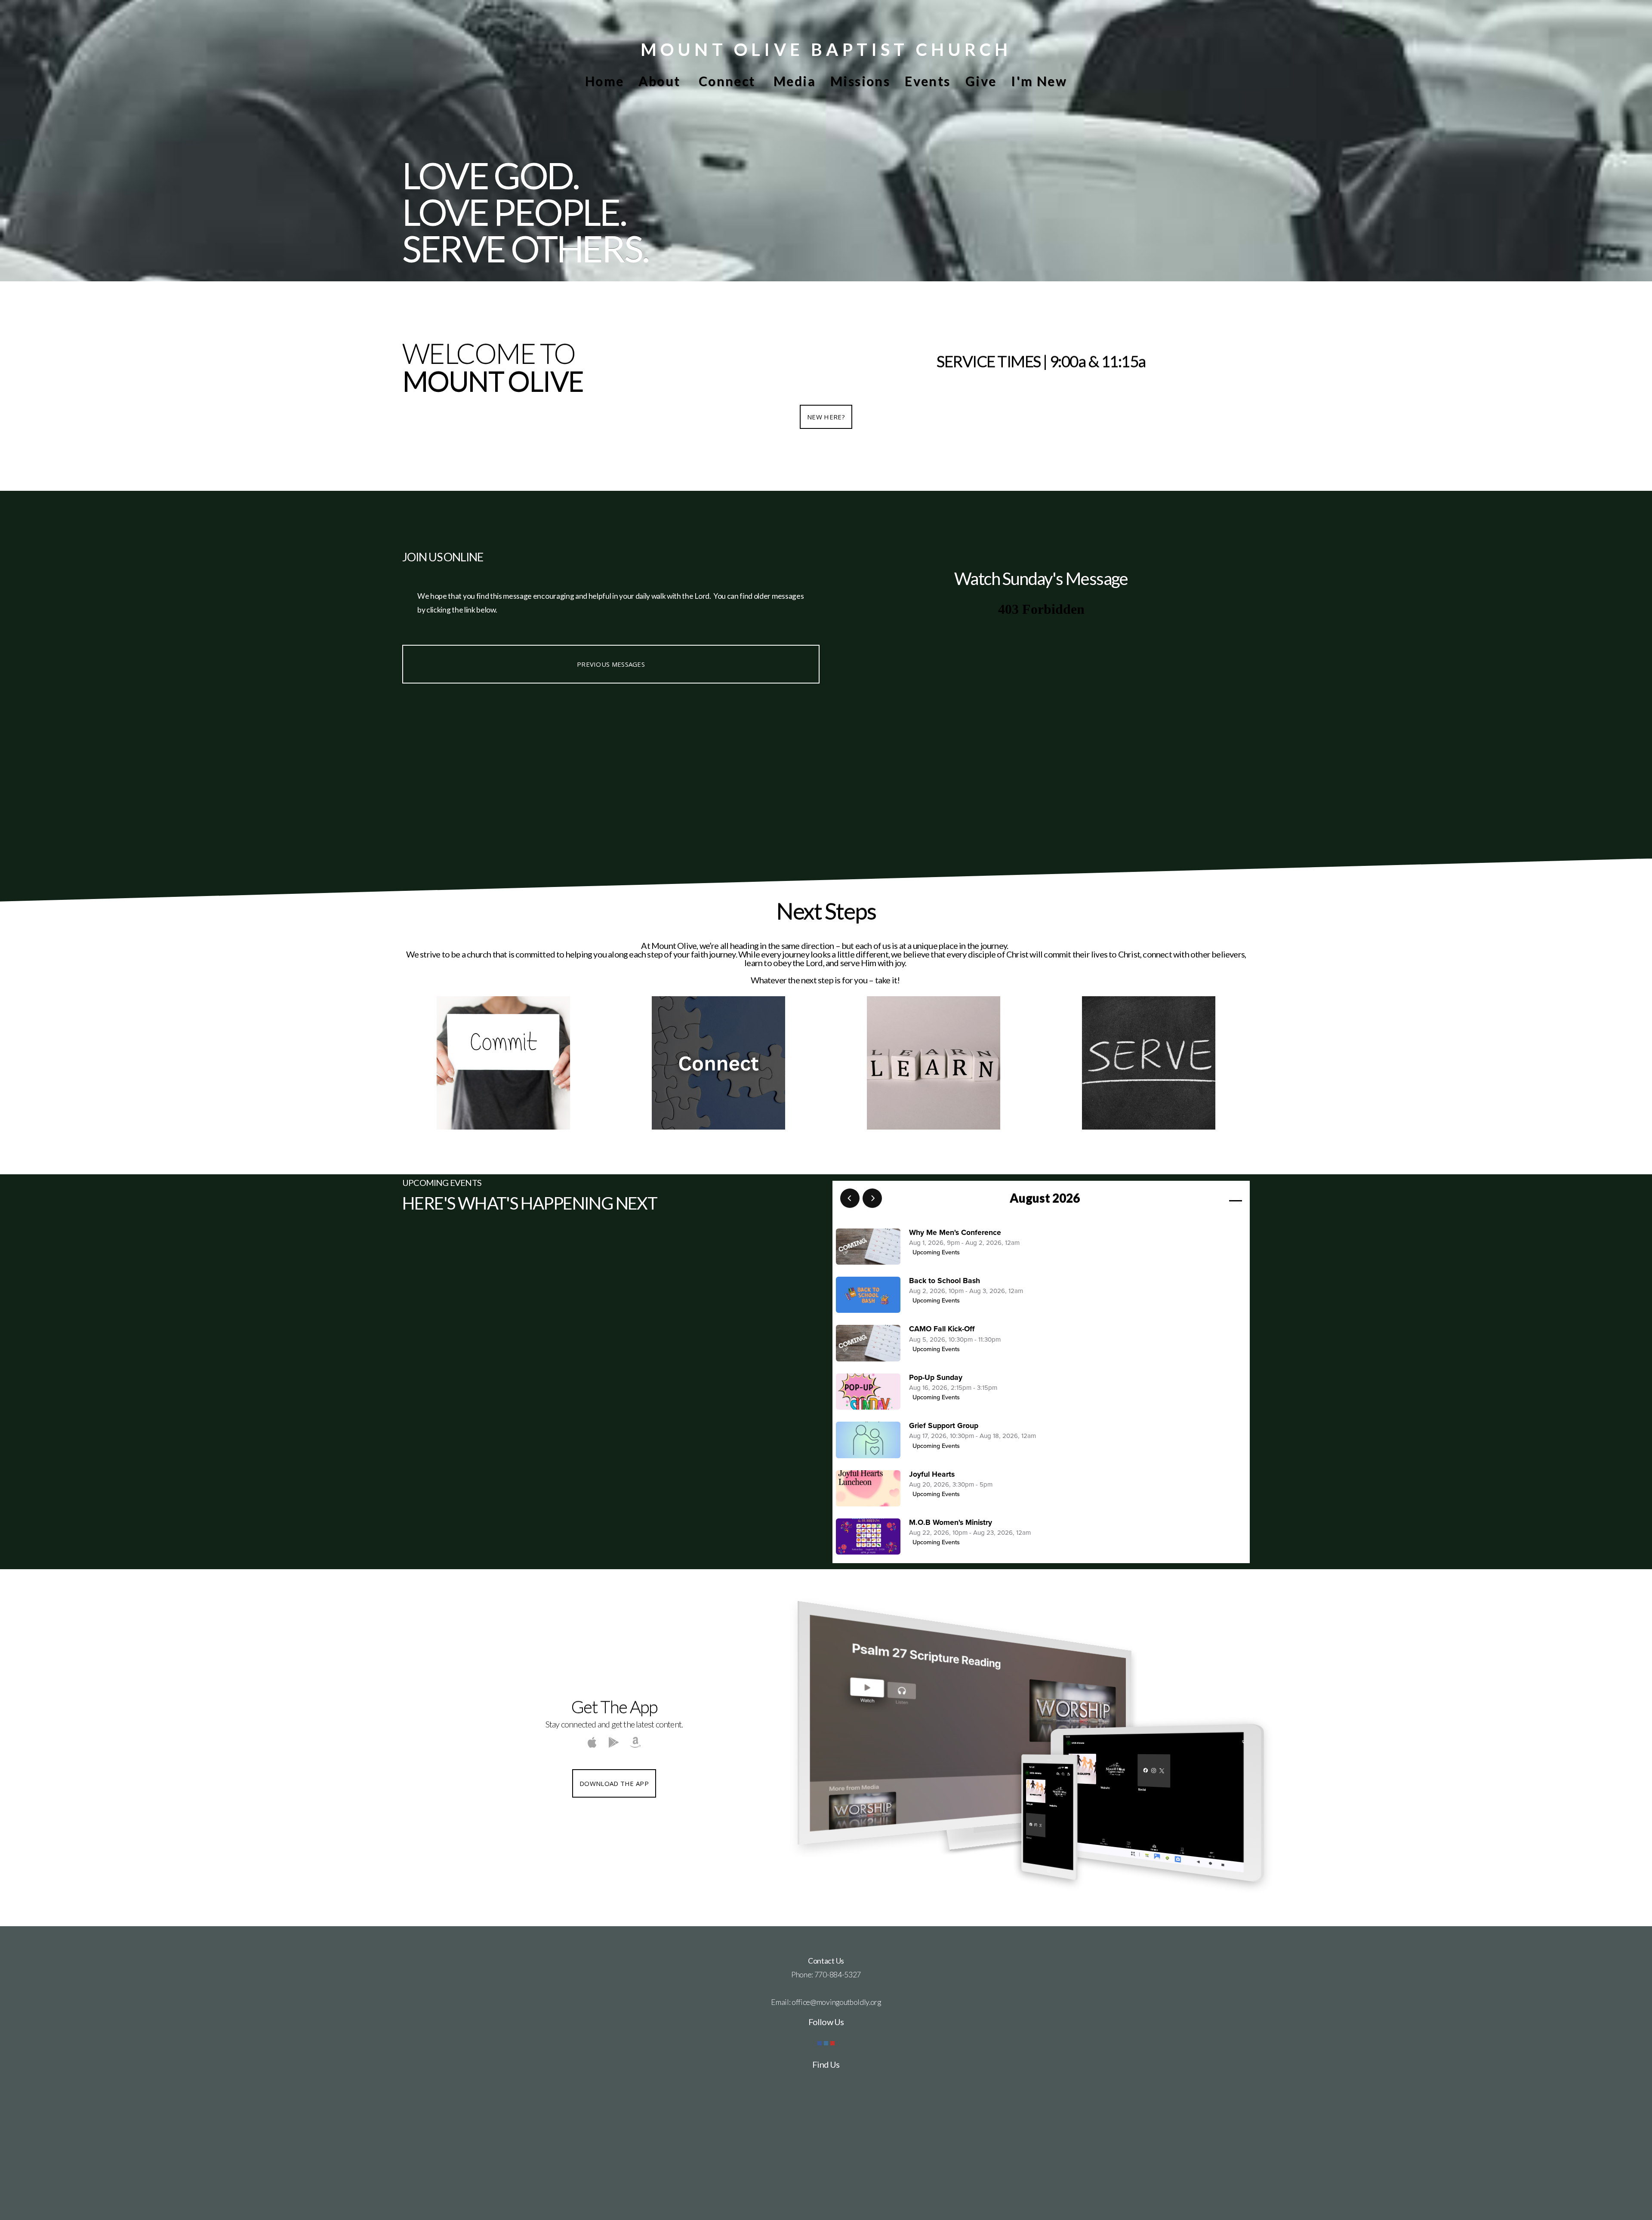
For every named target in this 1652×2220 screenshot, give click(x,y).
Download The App (614, 1783)
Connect (729, 81)
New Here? (826, 417)
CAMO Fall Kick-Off (942, 1329)
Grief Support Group (944, 1426)
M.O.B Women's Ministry (951, 1523)
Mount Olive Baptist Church (826, 49)
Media (795, 81)
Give (981, 81)
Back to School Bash (945, 1281)
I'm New (1039, 81)
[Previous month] (850, 1198)
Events (928, 81)
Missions (860, 81)
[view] (1211, 1199)
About (661, 81)
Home (605, 81)
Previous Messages (611, 664)
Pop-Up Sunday (936, 1378)
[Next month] (872, 1198)
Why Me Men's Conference (955, 1233)
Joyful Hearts (932, 1474)
